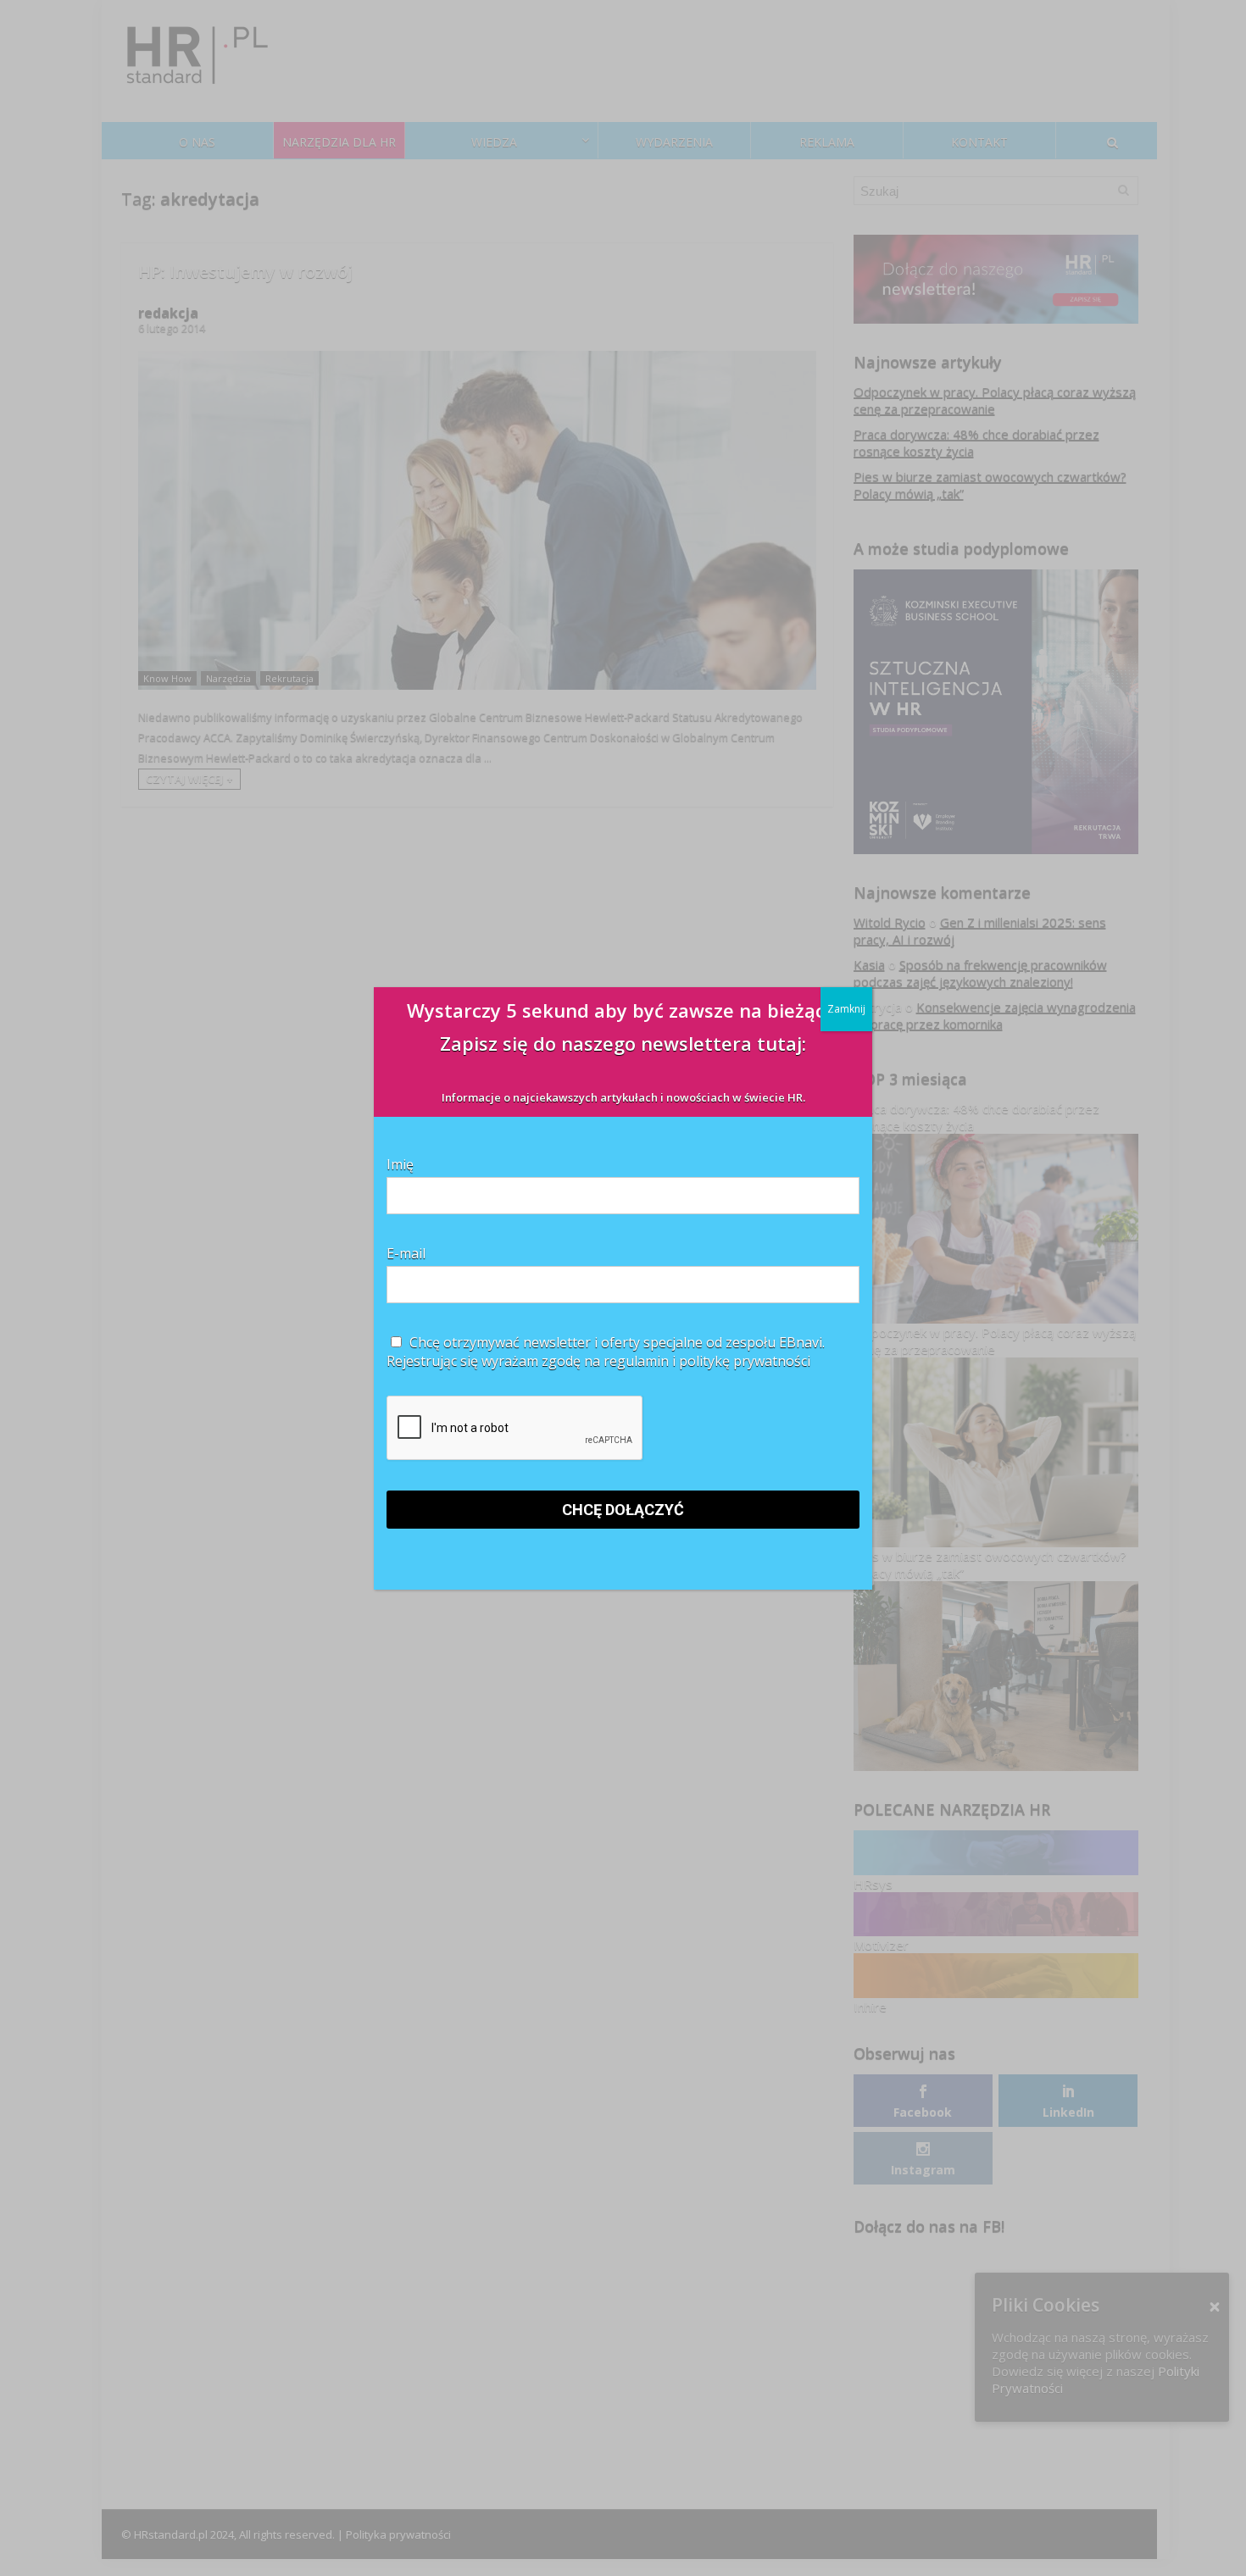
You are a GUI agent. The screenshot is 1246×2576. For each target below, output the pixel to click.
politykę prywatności (745, 1361)
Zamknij (846, 1009)
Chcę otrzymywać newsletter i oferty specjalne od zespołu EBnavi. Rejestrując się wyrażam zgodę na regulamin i (606, 1352)
